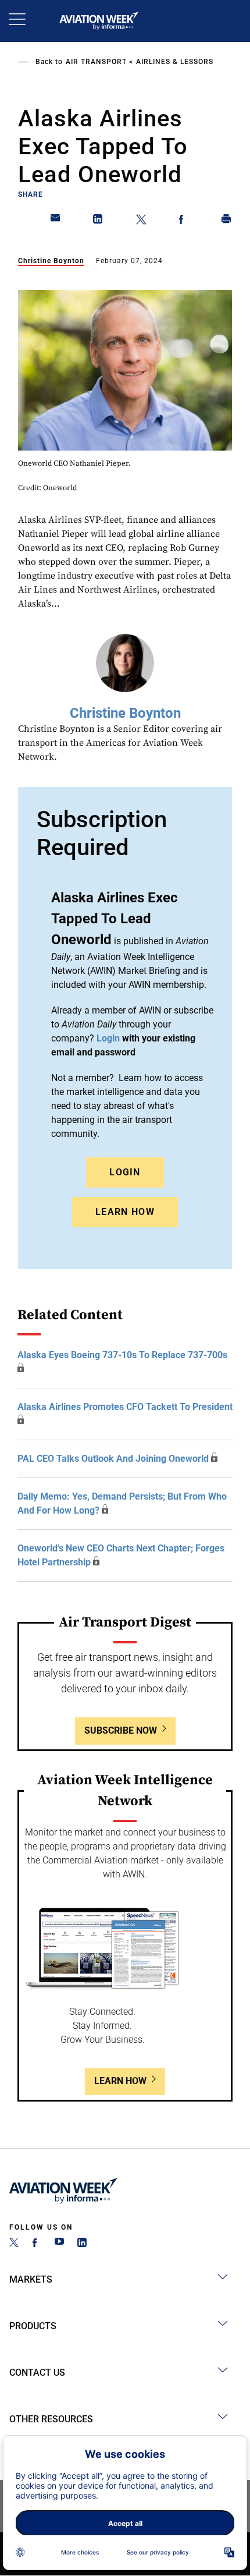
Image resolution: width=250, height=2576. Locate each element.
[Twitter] (14, 2244)
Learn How (125, 1212)
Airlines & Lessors (175, 62)
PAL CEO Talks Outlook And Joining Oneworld (113, 1459)
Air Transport (96, 62)
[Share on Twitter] (141, 221)
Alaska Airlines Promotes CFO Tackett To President (125, 1407)
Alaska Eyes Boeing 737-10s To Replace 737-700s (122, 1355)
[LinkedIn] (82, 2244)
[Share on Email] (56, 221)
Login (125, 1172)
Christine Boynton (51, 261)
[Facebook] (37, 2244)
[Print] (227, 221)
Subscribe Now (121, 1730)
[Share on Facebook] (184, 221)
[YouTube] (59, 2244)
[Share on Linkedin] (98, 221)
